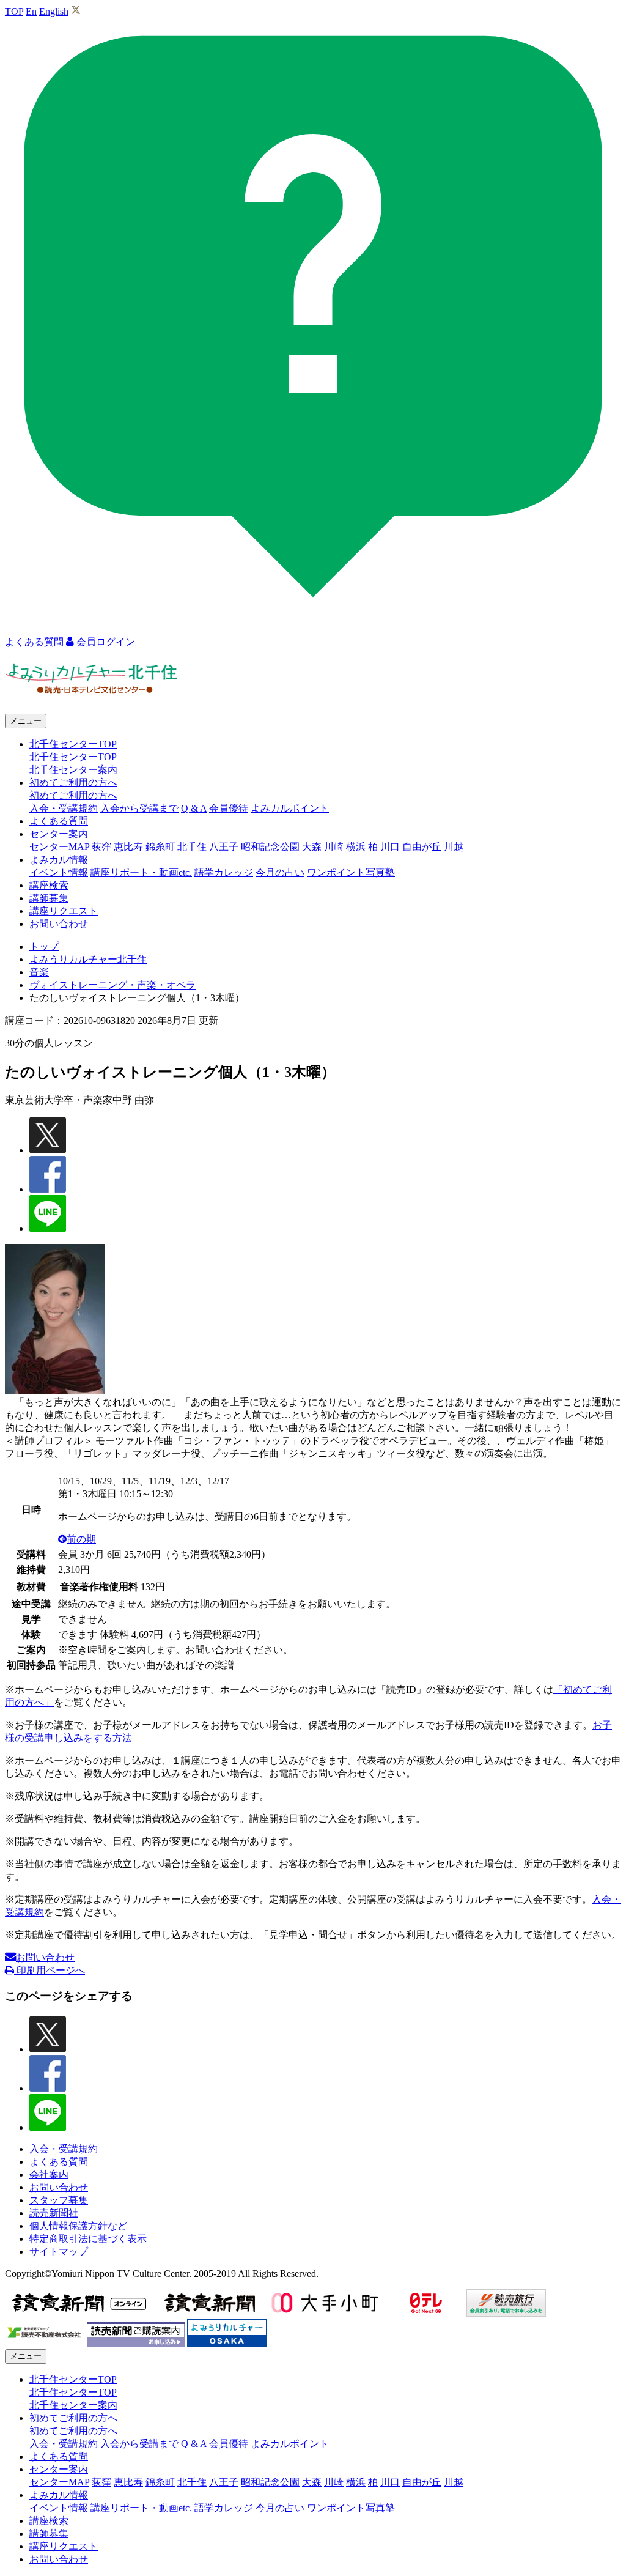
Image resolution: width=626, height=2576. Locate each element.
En (31, 11)
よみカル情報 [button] (59, 860)
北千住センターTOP (73, 757)
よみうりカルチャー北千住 (88, 959)
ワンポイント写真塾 (351, 872)
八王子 (224, 847)
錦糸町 (160, 847)
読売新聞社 (54, 2213)
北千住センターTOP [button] (73, 744)
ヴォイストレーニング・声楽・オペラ (112, 985)
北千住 (192, 847)
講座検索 (49, 885)
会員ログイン (105, 642)
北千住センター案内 (73, 770)
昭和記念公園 (270, 847)
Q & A (194, 808)
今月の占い (280, 872)
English (54, 11)
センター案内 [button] (59, 834)
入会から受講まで (139, 808)
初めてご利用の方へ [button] (73, 783)
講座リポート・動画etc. (141, 872)
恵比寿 (128, 847)
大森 (312, 847)
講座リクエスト (64, 911)
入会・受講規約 (64, 808)
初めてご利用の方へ (73, 795)
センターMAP (59, 847)
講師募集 (49, 898)
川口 (390, 847)
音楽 (39, 972)
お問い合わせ (59, 924)
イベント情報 (59, 872)
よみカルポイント (290, 808)
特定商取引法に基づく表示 (88, 2239)
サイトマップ (59, 2252)
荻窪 (101, 847)
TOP (14, 11)
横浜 (356, 847)
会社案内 (49, 2174)
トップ (44, 946)
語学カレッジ (224, 872)
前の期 (81, 1539)
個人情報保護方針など (78, 2226)
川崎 (334, 847)
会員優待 (229, 808)
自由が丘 (422, 847)
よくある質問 (59, 821)
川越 (454, 847)
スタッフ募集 (59, 2200)
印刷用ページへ (50, 1970)
